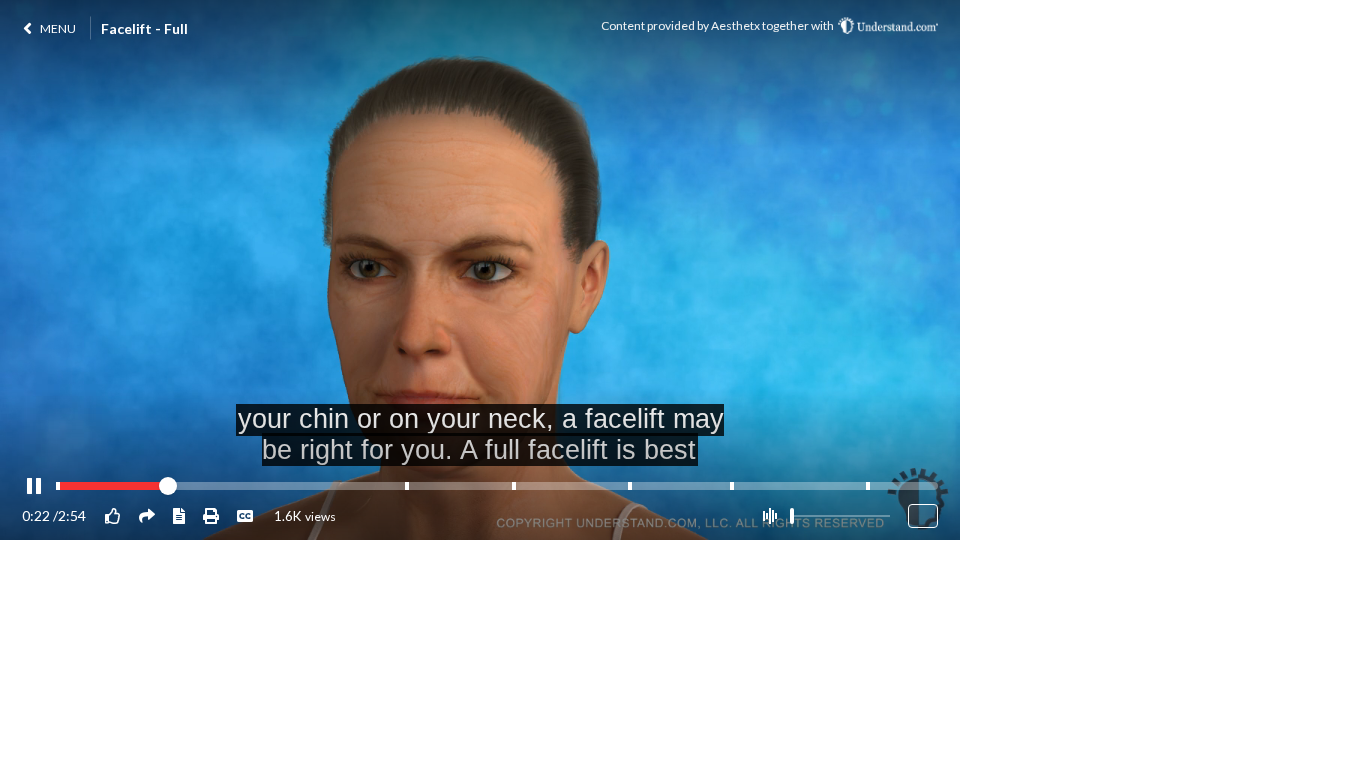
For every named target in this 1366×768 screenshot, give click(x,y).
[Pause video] (34, 487)
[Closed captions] (245, 515)
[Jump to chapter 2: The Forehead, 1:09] (407, 486)
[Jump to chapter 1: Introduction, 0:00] (58, 486)
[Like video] (113, 515)
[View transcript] (179, 515)
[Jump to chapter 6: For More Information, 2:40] (868, 486)
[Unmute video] (769, 516)
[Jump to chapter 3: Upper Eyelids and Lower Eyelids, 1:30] (514, 486)
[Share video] (147, 515)
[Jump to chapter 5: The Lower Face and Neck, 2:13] (732, 486)
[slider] (792, 516)
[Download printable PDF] (211, 515)
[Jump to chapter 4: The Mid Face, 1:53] (630, 486)
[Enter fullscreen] (923, 516)
